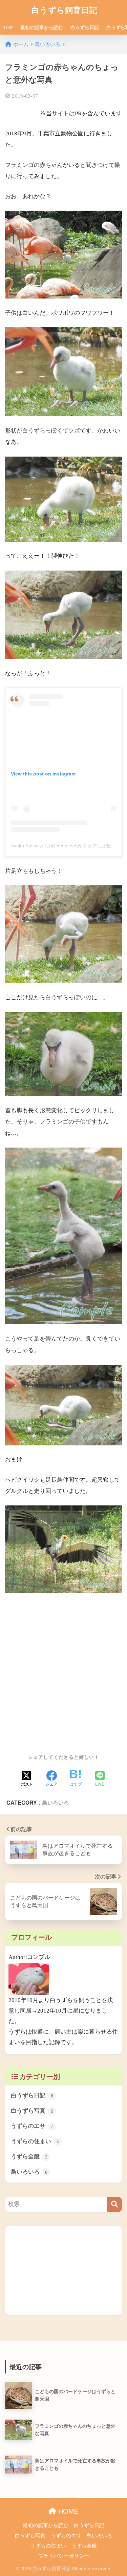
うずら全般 (29, 2157)
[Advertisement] (63, 1666)
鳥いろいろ (56, 1803)
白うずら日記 (85, 28)
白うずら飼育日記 (65, 10)
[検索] (114, 2204)
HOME (67, 2511)
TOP (8, 28)
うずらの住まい (35, 2141)
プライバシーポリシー (64, 2556)
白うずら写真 (32, 2111)
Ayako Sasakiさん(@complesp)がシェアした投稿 (63, 846)
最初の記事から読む (42, 28)
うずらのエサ (32, 2126)
